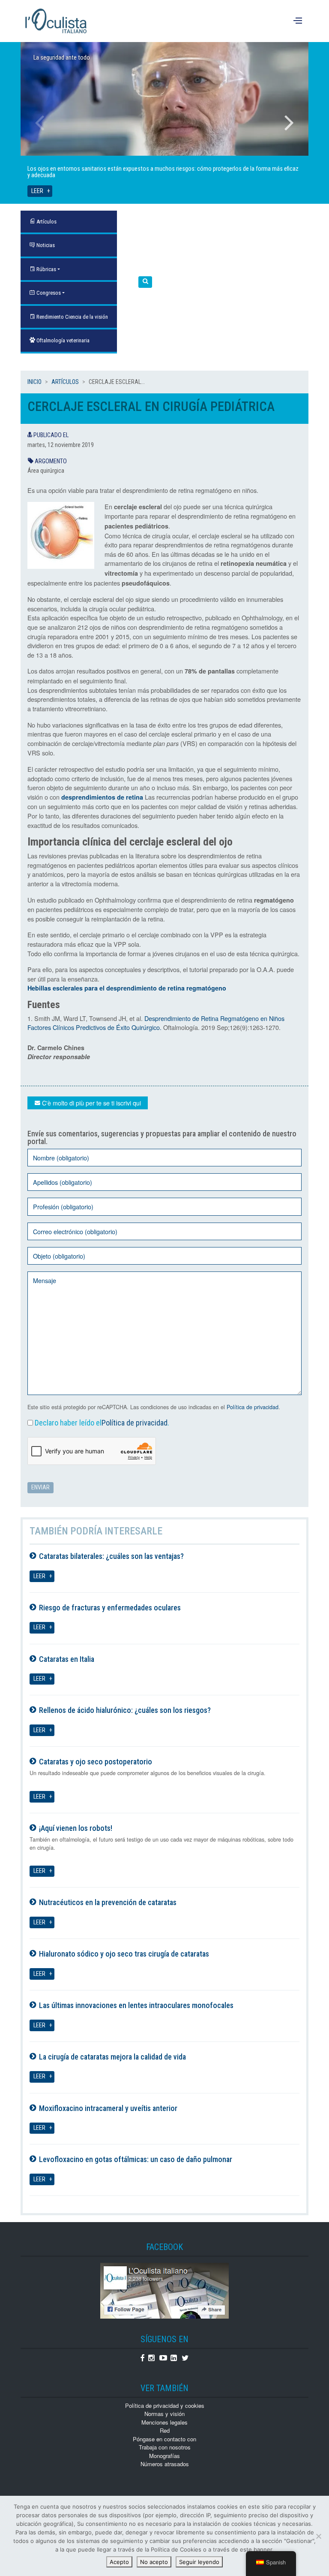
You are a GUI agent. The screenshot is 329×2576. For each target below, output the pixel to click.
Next (289, 123)
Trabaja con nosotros (165, 2447)
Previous (40, 123)
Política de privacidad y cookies (165, 2405)
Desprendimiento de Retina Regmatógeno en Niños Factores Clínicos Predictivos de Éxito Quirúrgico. (156, 1023)
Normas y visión (164, 2414)
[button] (145, 282)
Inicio (34, 382)
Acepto (119, 2562)
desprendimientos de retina (102, 797)
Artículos (65, 382)
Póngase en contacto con (164, 2439)
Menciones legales (164, 2422)
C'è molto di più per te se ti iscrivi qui (91, 1103)
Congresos (48, 293)
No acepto (154, 2562)
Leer (37, 191)
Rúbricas (46, 269)
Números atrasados (165, 2464)
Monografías (164, 2456)
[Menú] (299, 21)
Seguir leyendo (199, 2562)
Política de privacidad (253, 1407)
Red (165, 2430)
